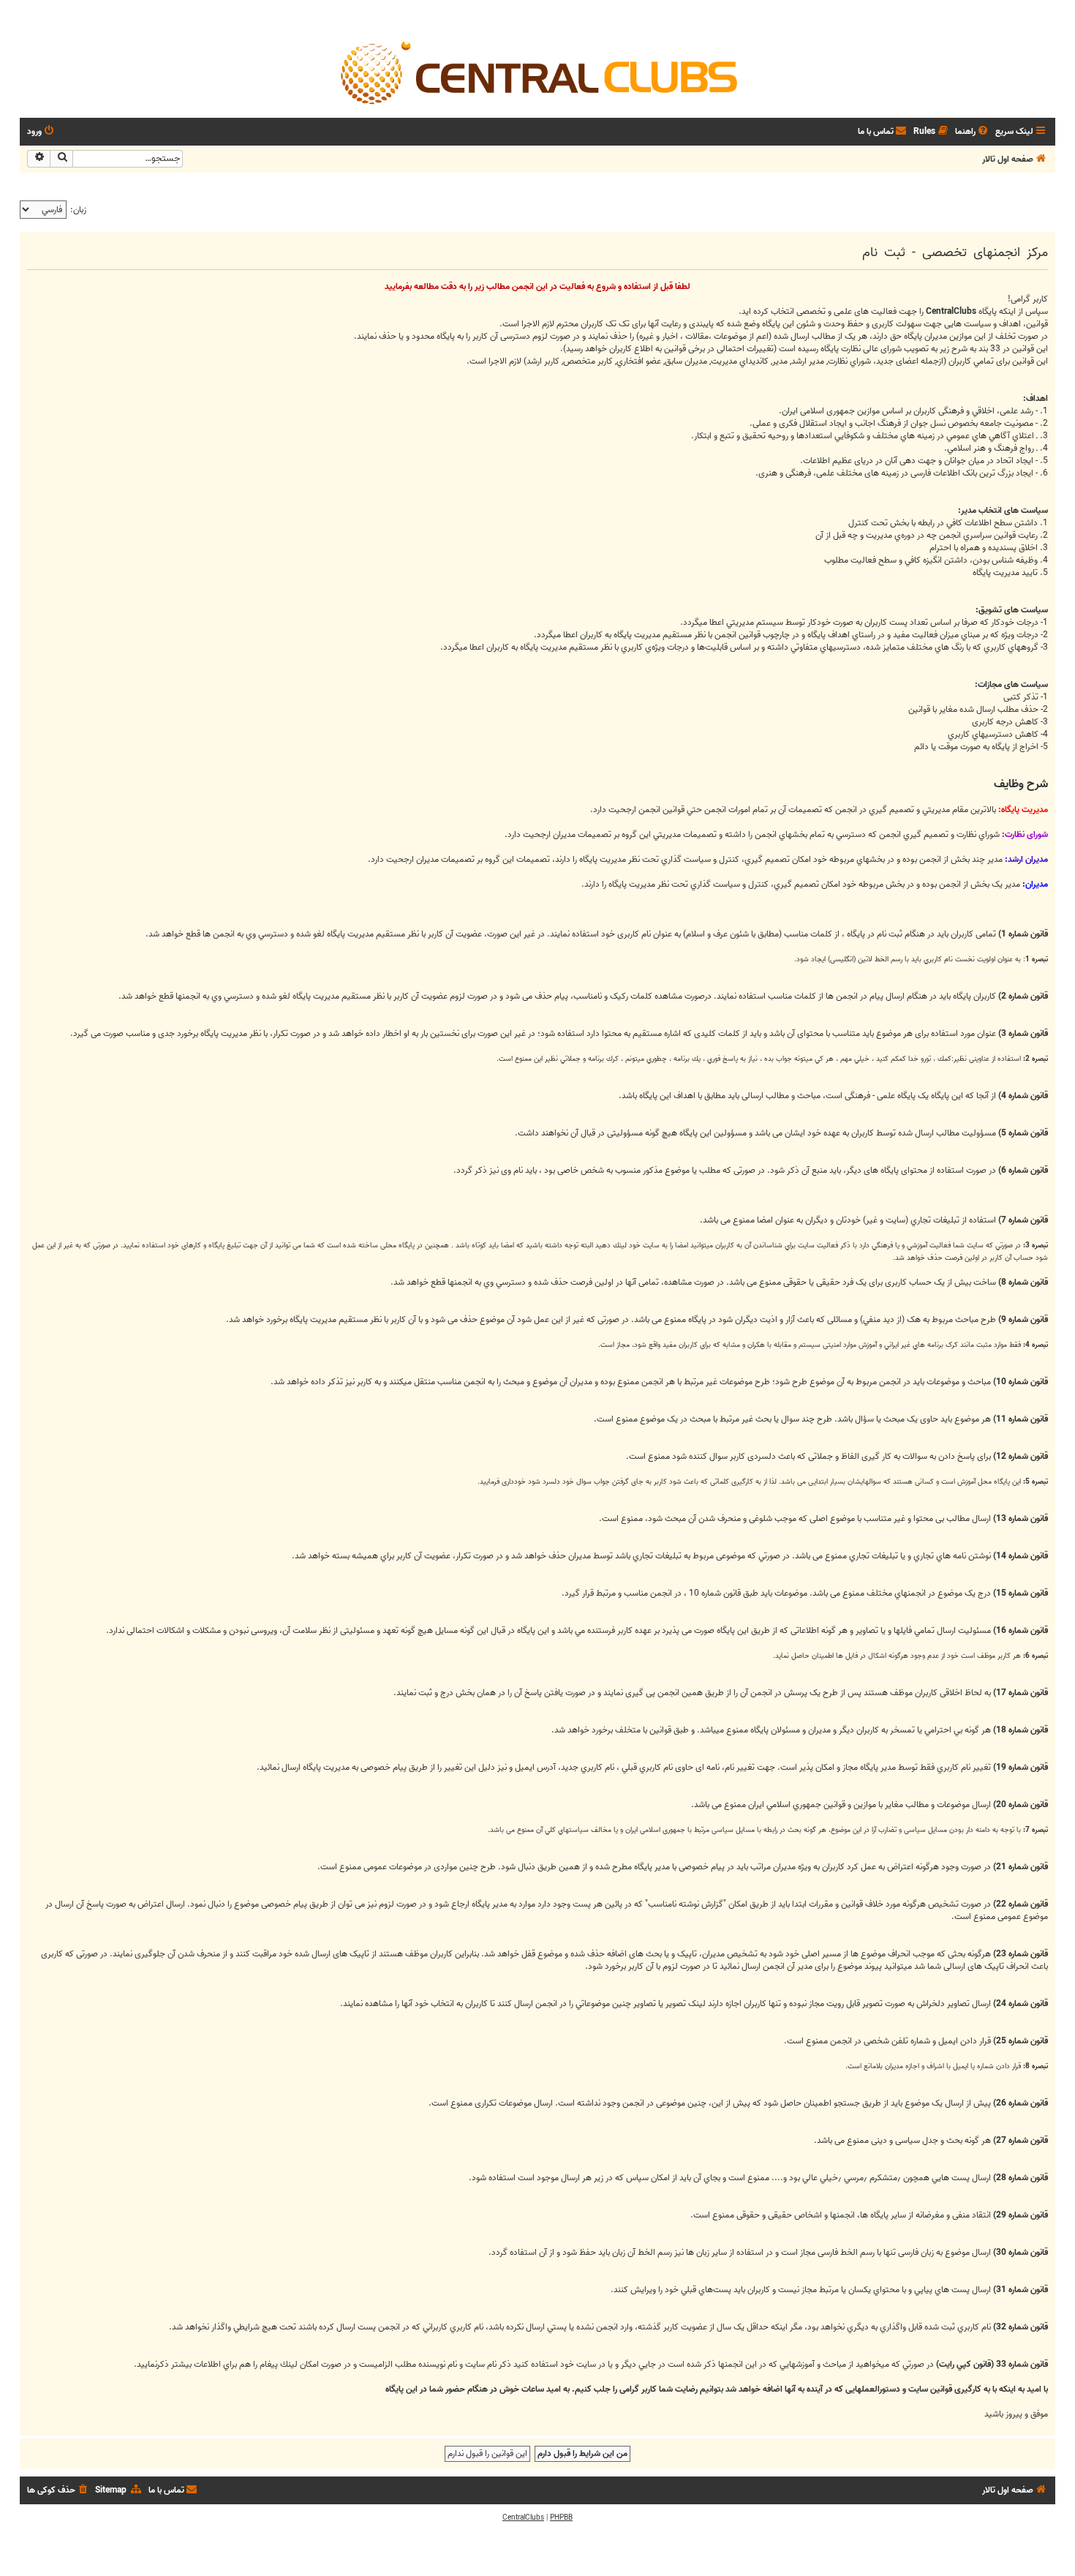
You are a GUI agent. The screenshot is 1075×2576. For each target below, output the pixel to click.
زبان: (78, 210)
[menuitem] (973, 132)
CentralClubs (523, 2517)
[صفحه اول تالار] (537, 72)
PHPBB (561, 2517)
